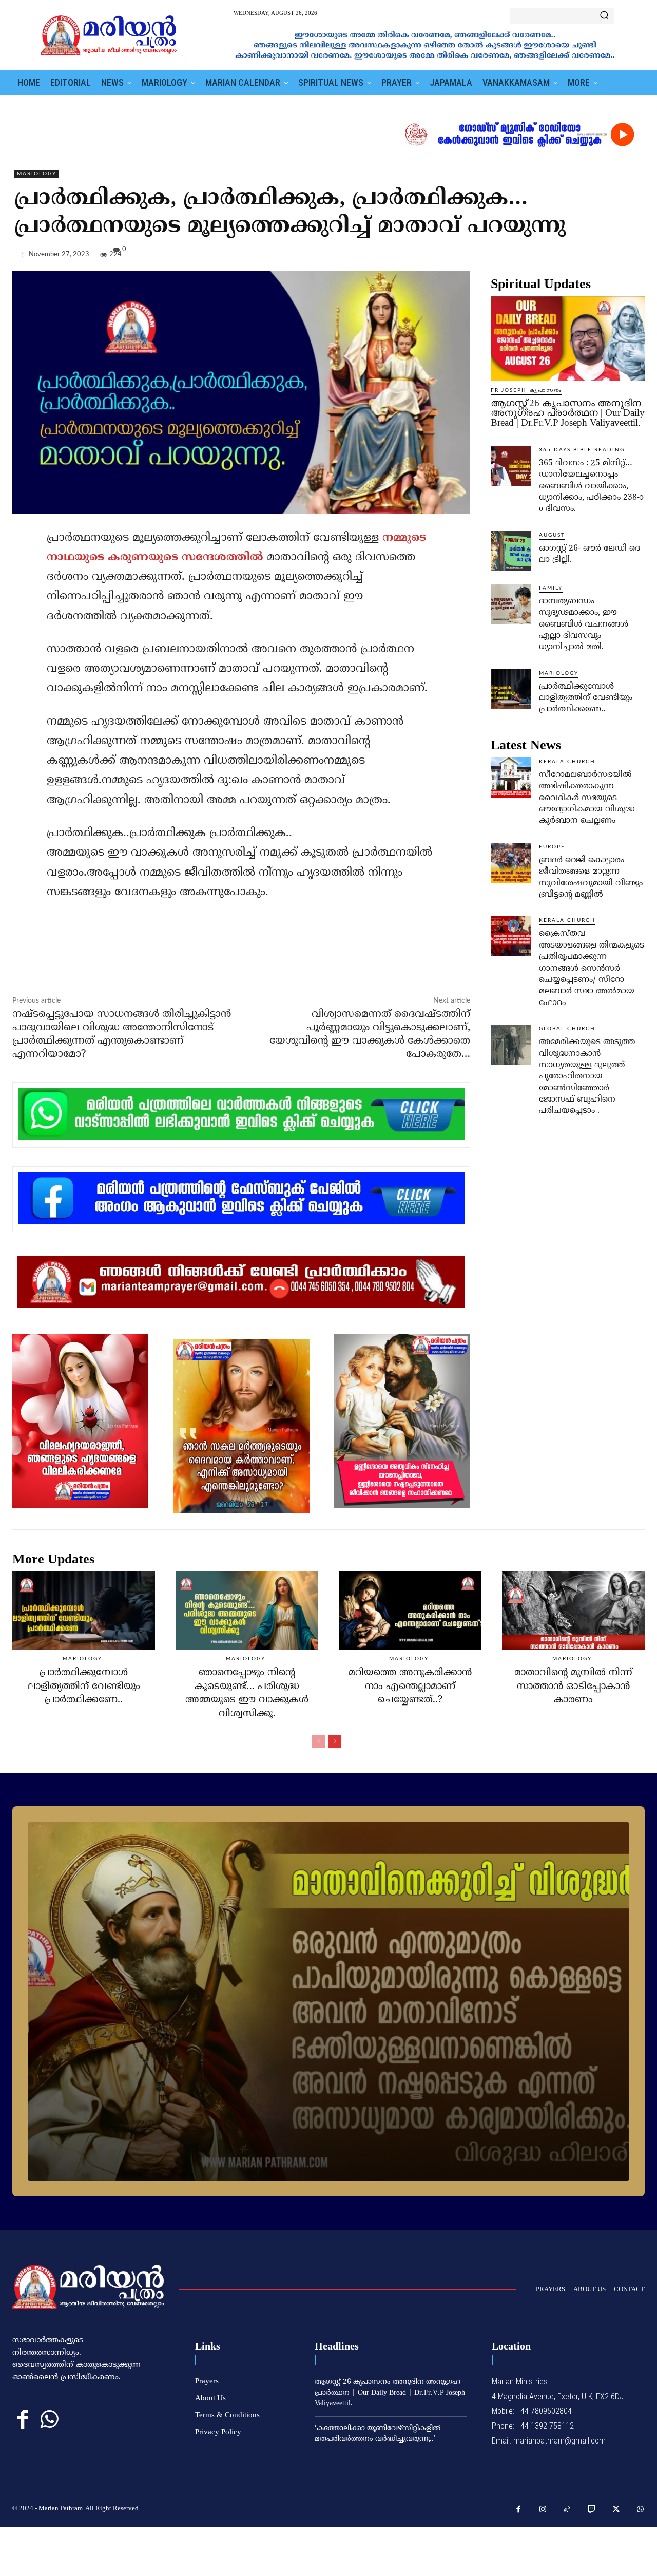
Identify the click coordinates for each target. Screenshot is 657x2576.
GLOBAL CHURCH (567, 1029)
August (552, 535)
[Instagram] (543, 2510)
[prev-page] (318, 1741)
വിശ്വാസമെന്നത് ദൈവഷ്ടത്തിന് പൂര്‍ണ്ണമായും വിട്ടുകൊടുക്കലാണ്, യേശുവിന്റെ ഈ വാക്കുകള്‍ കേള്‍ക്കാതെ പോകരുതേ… (370, 1035)
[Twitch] (592, 2510)
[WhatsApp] (634, 257)
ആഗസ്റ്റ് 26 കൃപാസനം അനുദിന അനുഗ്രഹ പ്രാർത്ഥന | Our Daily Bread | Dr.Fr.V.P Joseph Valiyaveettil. (568, 413)
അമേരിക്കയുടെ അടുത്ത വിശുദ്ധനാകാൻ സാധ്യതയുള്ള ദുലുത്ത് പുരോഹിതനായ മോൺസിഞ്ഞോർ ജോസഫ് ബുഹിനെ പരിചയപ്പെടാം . (587, 1076)
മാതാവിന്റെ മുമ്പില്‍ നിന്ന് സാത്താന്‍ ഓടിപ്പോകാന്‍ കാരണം (573, 1687)
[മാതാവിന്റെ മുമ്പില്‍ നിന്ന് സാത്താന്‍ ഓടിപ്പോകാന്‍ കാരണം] (573, 1611)
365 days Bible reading (582, 450)
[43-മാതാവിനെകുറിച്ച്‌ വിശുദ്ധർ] (328, 2001)
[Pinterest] (611, 257)
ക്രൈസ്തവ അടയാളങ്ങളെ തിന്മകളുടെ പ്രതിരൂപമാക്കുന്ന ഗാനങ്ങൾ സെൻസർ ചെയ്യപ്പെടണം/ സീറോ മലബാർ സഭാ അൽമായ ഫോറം (592, 968)
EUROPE (552, 847)
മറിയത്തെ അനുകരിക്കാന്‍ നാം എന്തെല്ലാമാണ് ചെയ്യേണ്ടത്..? (410, 1687)
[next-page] (335, 1741)
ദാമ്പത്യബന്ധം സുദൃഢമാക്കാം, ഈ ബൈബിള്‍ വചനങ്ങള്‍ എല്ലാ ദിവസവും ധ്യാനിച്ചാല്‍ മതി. (584, 624)
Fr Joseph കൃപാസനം (526, 390)
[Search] (604, 16)
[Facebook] (564, 257)
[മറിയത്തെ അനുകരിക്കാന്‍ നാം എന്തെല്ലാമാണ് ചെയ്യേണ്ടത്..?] (410, 1611)
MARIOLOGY (37, 174)
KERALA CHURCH (567, 762)
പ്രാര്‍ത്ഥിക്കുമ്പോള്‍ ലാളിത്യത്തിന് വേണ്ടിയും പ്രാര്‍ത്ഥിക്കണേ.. (586, 698)
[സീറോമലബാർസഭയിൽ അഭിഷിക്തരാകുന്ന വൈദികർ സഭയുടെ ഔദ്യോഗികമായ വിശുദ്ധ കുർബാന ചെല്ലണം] (511, 778)
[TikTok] (567, 2510)
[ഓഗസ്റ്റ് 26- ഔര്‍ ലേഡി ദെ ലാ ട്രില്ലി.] (511, 551)
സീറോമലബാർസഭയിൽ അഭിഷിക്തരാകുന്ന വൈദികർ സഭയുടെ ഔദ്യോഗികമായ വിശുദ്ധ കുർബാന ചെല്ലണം (587, 798)
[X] (587, 257)
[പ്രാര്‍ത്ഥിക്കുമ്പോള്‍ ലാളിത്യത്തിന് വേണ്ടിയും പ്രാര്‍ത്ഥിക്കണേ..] (511, 689)
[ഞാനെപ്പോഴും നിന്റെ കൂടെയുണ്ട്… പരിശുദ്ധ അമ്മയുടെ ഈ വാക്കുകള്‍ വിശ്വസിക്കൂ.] (247, 1611)
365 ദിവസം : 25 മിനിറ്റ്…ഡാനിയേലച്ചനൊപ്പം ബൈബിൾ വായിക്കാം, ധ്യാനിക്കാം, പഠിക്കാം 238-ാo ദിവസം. (591, 486)
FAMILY (551, 588)
